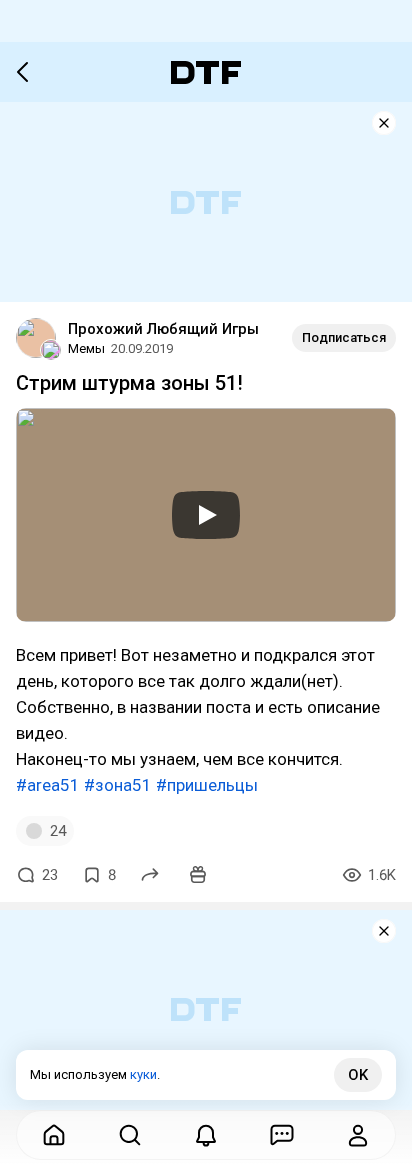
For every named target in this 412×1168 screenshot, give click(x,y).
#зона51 (118, 785)
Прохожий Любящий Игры (163, 329)
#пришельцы (207, 785)
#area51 (48, 785)
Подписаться (344, 337)
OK (358, 1075)
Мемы (86, 348)
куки (143, 1074)
